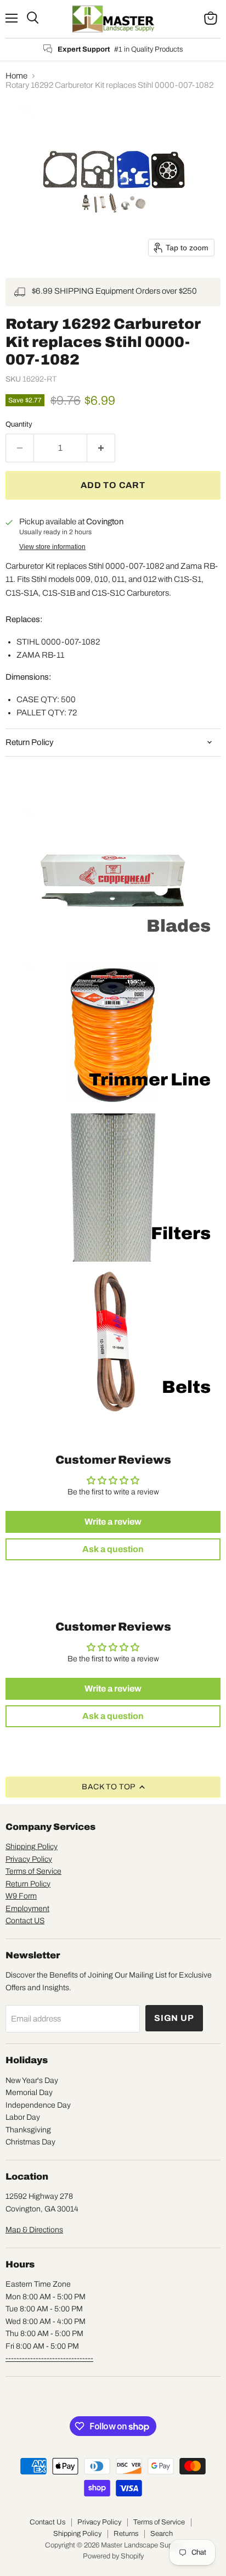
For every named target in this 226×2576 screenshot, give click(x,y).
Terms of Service (33, 1871)
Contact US (25, 1921)
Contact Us (47, 2522)
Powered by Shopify (113, 2556)
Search (162, 2534)
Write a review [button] (113, 1522)
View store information (52, 547)
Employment (27, 1909)
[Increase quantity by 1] (101, 448)
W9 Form (21, 1896)
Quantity (19, 424)
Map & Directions (34, 2230)
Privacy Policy (29, 1859)
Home (16, 76)
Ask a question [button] (113, 1549)
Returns (126, 2534)
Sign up (174, 2018)
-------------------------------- (49, 2358)
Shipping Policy (32, 1847)
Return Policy (28, 1884)
